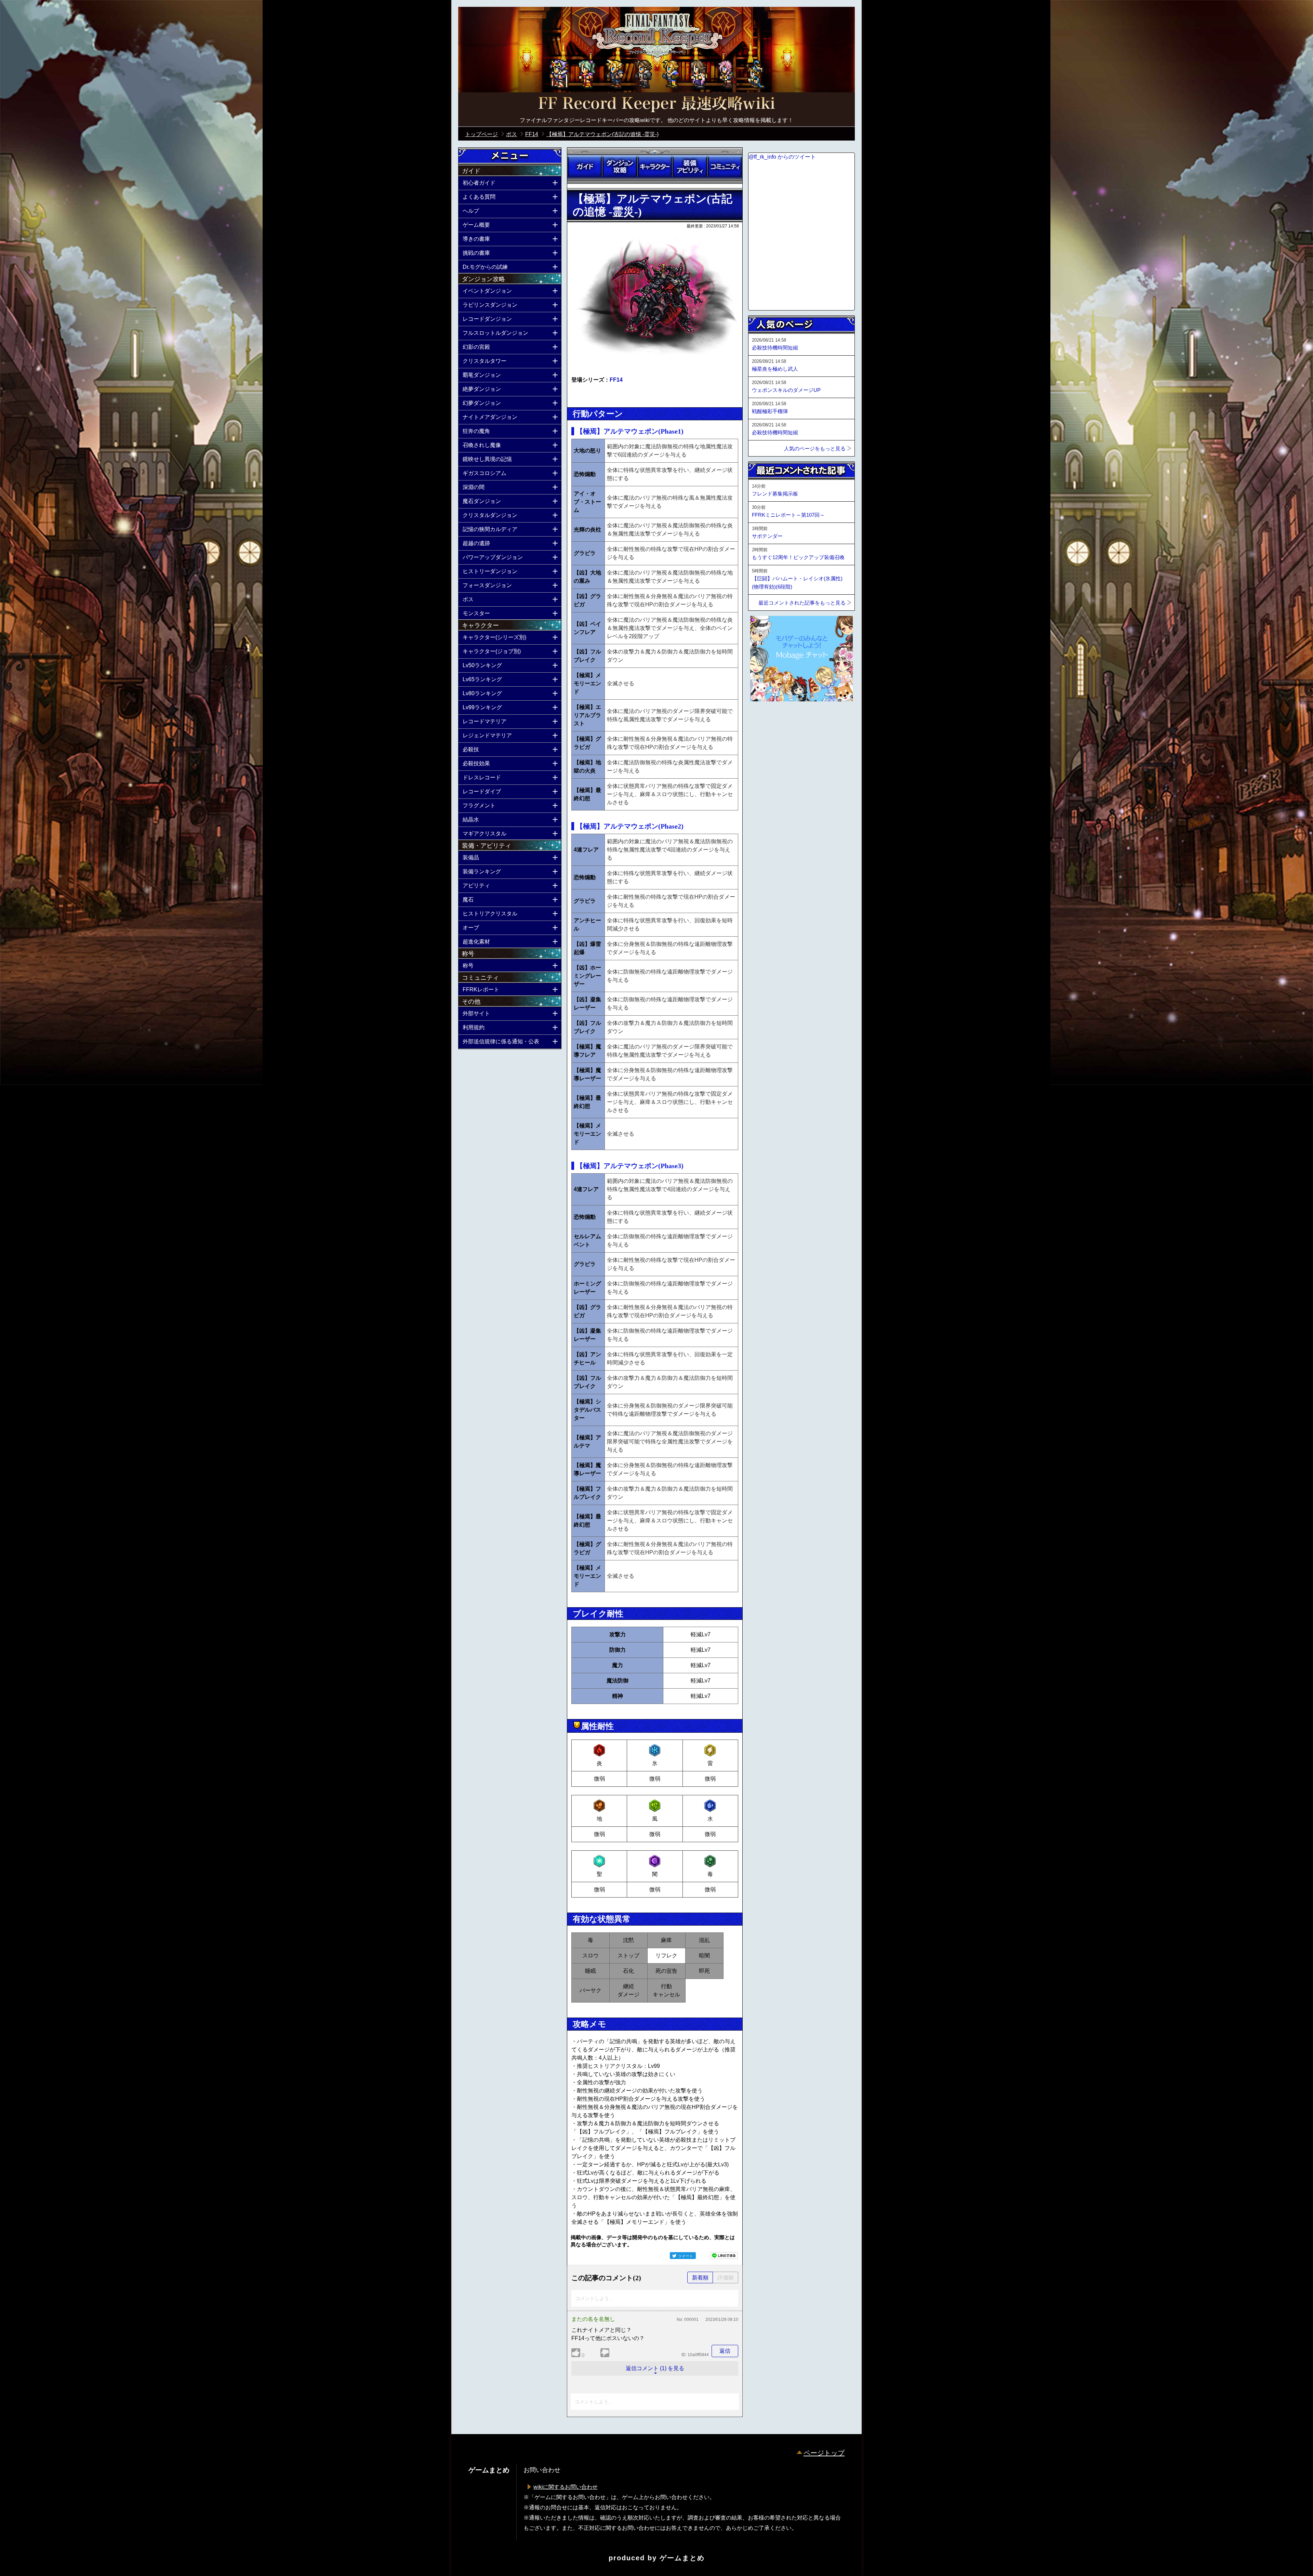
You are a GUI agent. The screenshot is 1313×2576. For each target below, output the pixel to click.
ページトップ (824, 2453)
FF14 (616, 380)
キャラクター (655, 167)
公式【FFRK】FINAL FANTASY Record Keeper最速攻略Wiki (656, 104)
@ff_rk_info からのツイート (782, 157)
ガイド (585, 167)
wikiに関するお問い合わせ (566, 2487)
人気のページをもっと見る (815, 448)
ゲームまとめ (682, 2558)
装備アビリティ (690, 167)
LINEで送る (724, 2256)
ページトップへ (765, 720)
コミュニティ (725, 167)
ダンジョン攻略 (620, 167)
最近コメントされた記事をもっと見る (802, 603)
